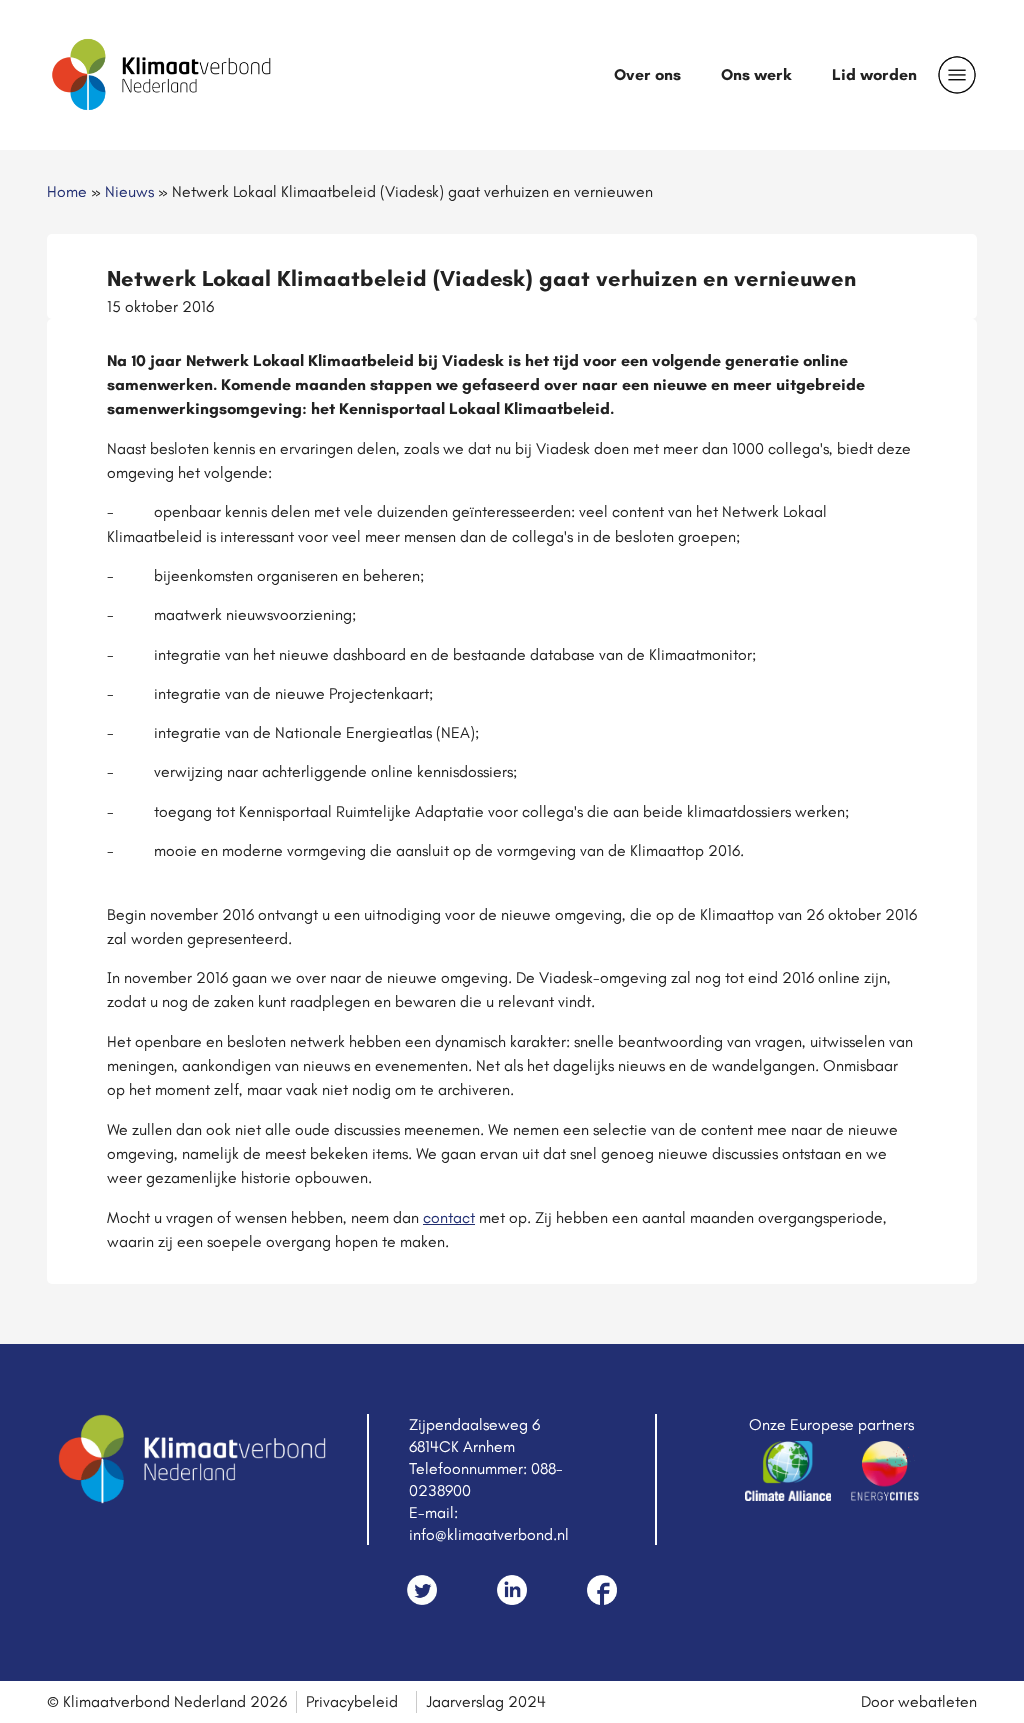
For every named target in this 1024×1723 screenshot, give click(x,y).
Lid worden (874, 74)
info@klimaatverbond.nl (489, 1534)
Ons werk (756, 74)
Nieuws (129, 191)
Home (67, 191)
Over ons (647, 74)
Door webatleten (919, 1701)
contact (449, 1217)
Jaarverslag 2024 (486, 1701)
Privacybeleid (352, 1701)
